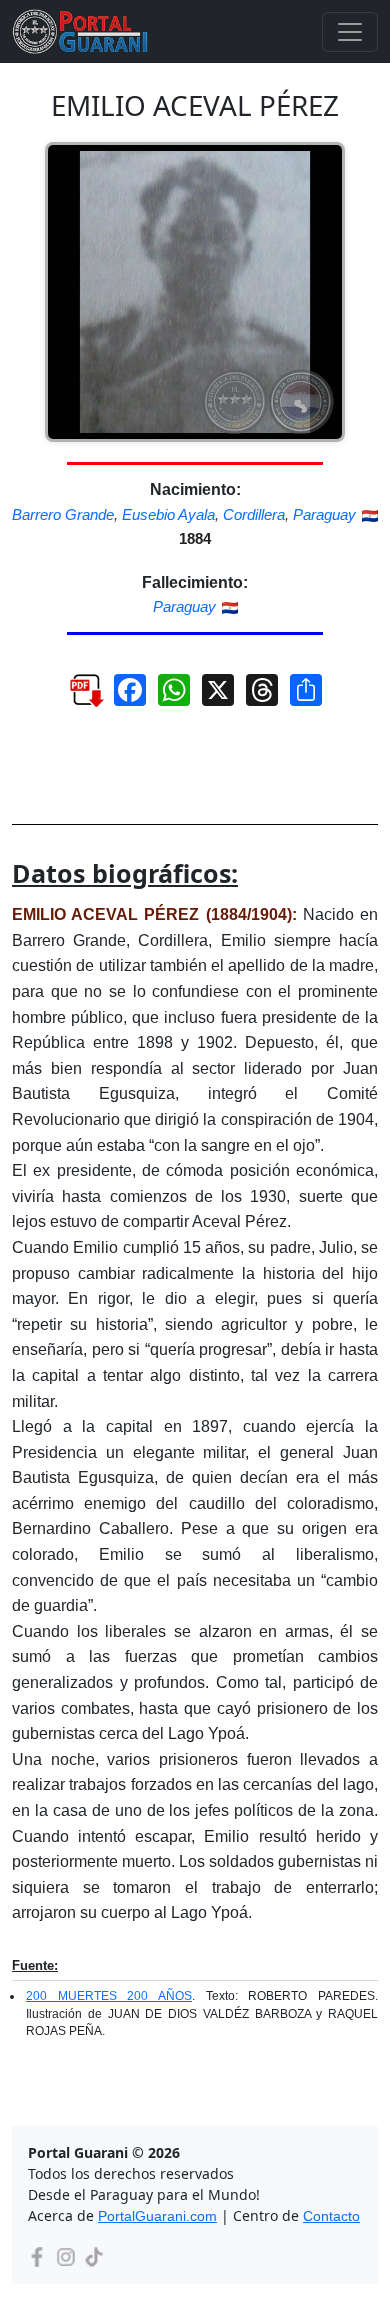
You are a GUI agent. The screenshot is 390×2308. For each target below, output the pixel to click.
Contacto (331, 2216)
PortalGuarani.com (157, 2216)
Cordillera (254, 514)
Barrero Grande (63, 514)
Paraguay (324, 514)
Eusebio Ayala (168, 514)
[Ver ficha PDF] (76, 697)
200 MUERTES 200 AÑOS (109, 1996)
